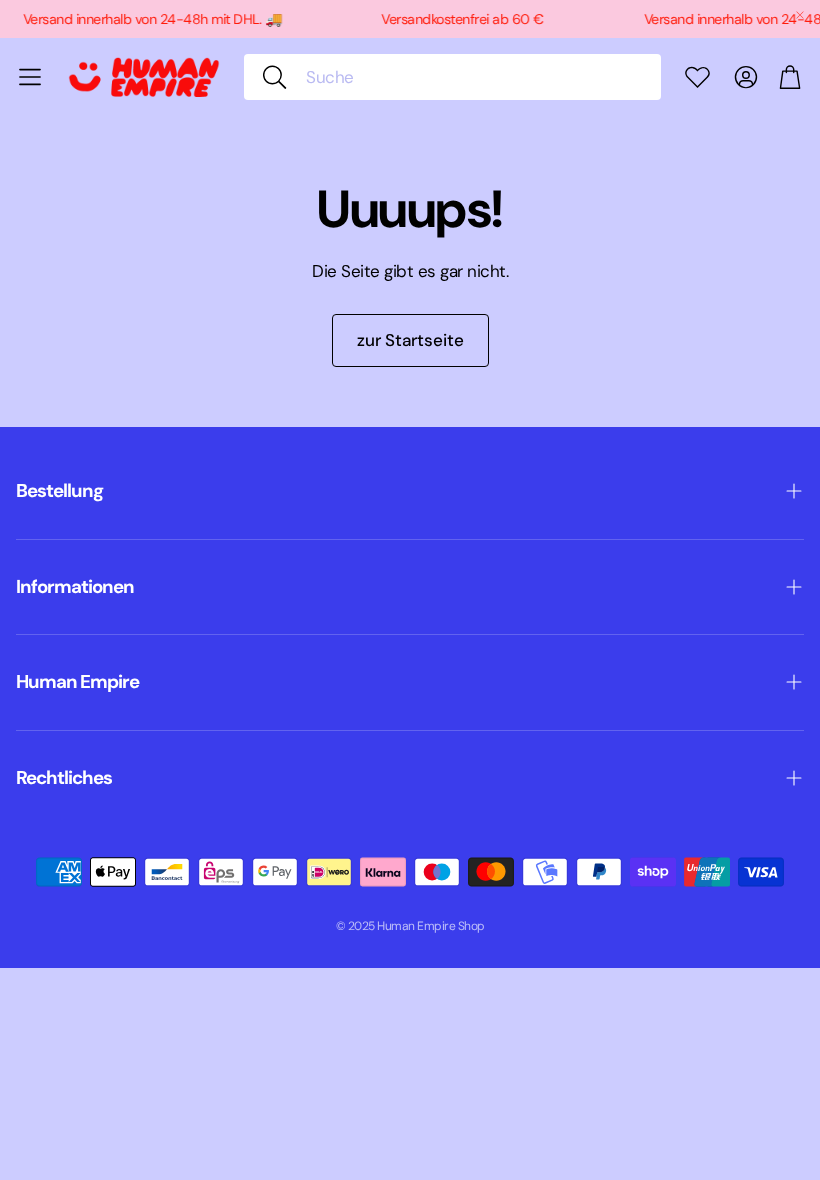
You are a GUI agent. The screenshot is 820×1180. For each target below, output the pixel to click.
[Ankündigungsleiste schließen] (800, 15)
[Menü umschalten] (30, 77)
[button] (452, 77)
